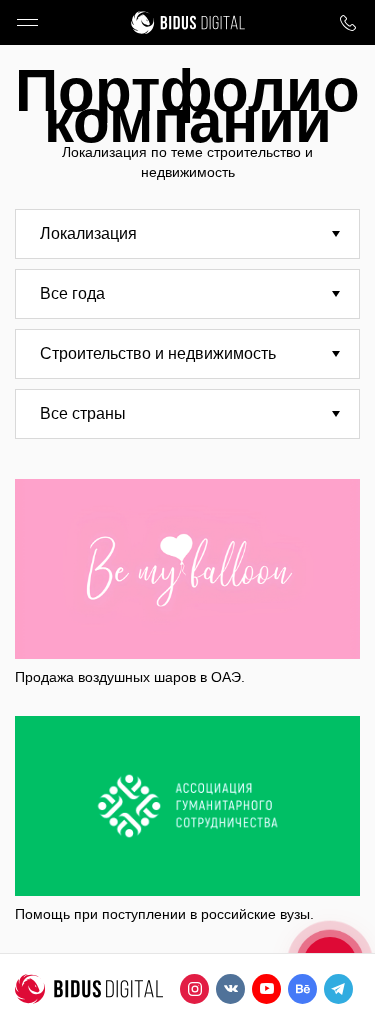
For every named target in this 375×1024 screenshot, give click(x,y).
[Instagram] (194, 989)
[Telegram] (338, 989)
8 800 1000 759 (347, 22)
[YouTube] (266, 989)
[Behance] (302, 989)
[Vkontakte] (230, 989)
